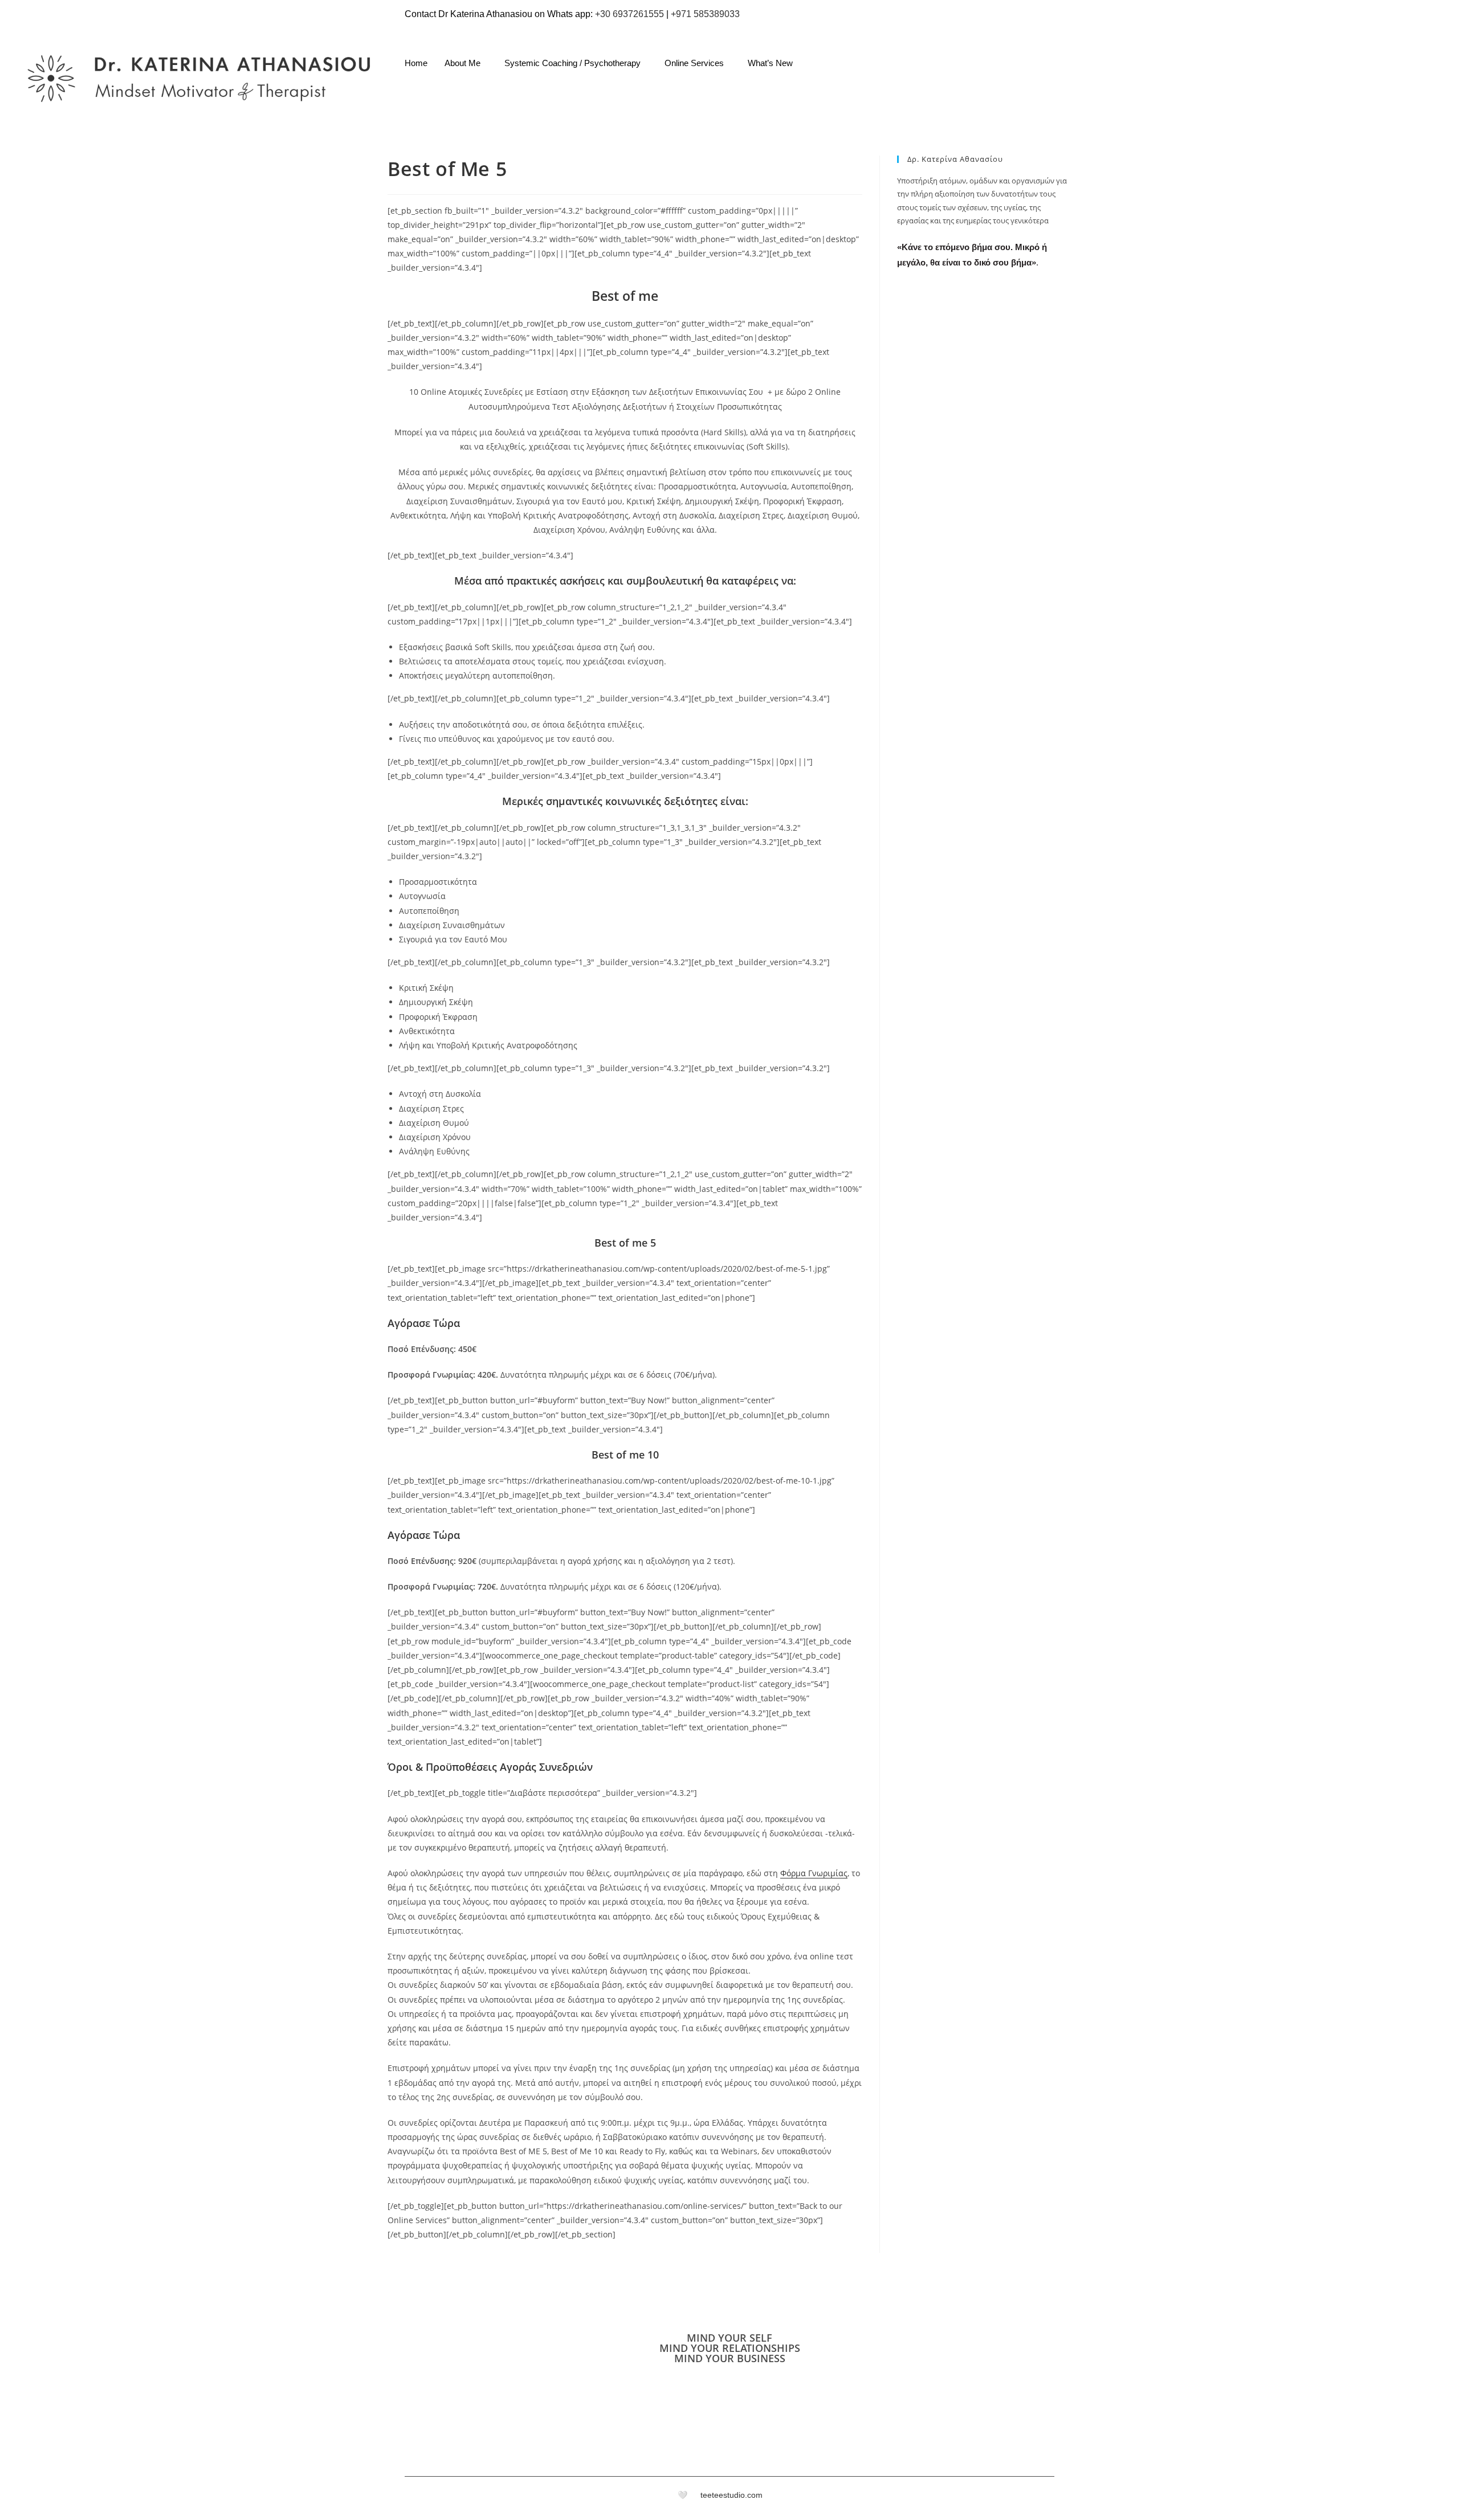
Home (416, 63)
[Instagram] (1268, 71)
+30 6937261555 (629, 14)
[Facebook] (1245, 71)
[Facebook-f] (1033, 2498)
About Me (462, 63)
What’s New (770, 63)
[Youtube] (1314, 71)
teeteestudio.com (731, 2495)
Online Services (694, 63)
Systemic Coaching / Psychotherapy (572, 63)
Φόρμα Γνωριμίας (814, 1873)
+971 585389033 (705, 14)
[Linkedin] (1291, 71)
